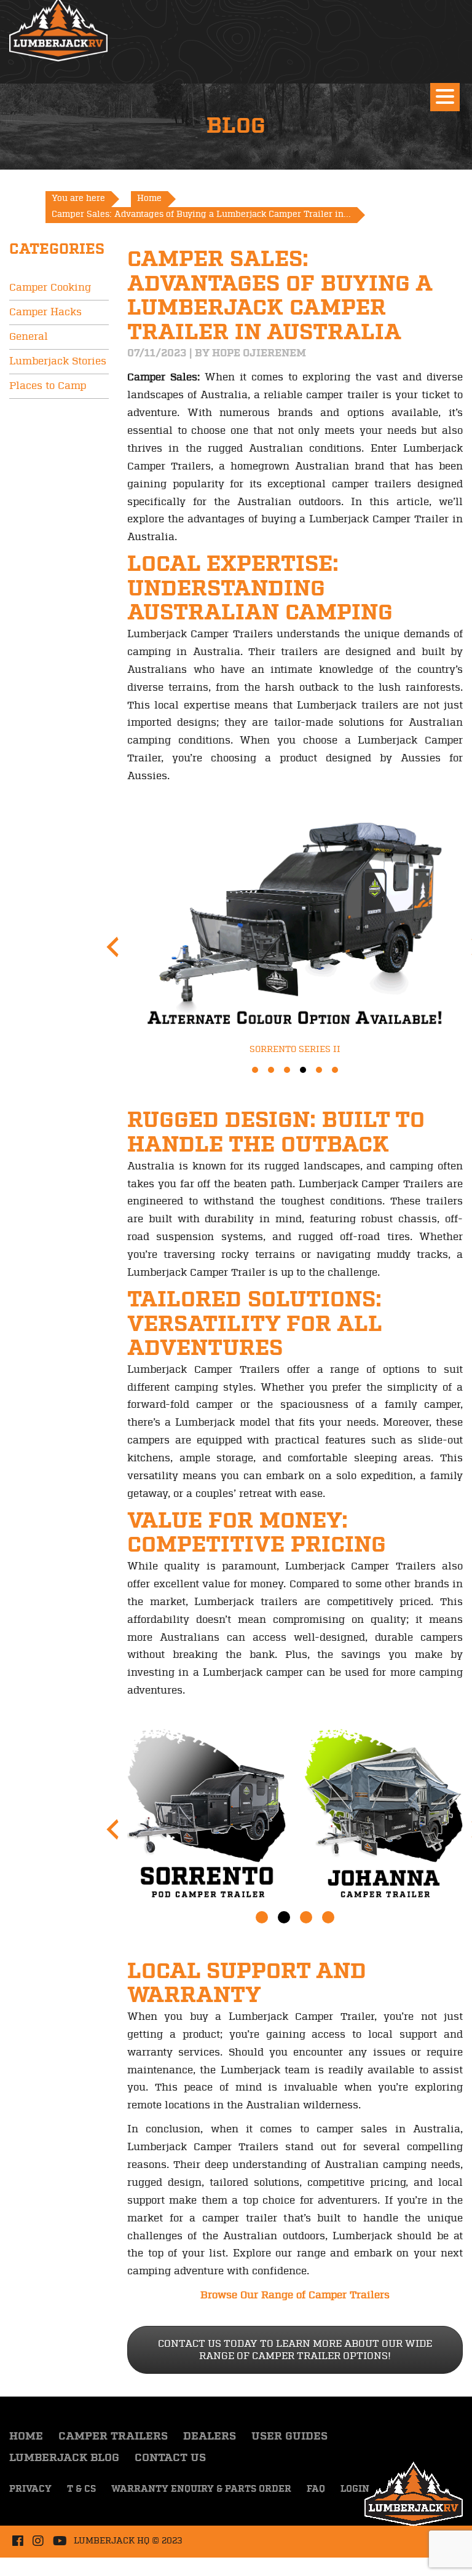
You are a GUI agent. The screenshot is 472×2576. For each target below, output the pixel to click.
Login (355, 2489)
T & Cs (81, 2489)
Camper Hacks (45, 312)
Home (26, 2437)
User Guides (289, 2437)
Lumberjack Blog (64, 2458)
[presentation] (112, 947)
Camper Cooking (50, 288)
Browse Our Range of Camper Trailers (295, 2295)
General (29, 337)
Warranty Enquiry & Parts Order (201, 2489)
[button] (255, 1070)
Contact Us (170, 2458)
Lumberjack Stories (58, 361)
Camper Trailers (113, 2437)
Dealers (210, 2437)
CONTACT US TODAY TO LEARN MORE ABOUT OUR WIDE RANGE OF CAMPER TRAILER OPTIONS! (295, 2350)
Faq (316, 2489)
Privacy (30, 2489)
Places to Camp (48, 386)
